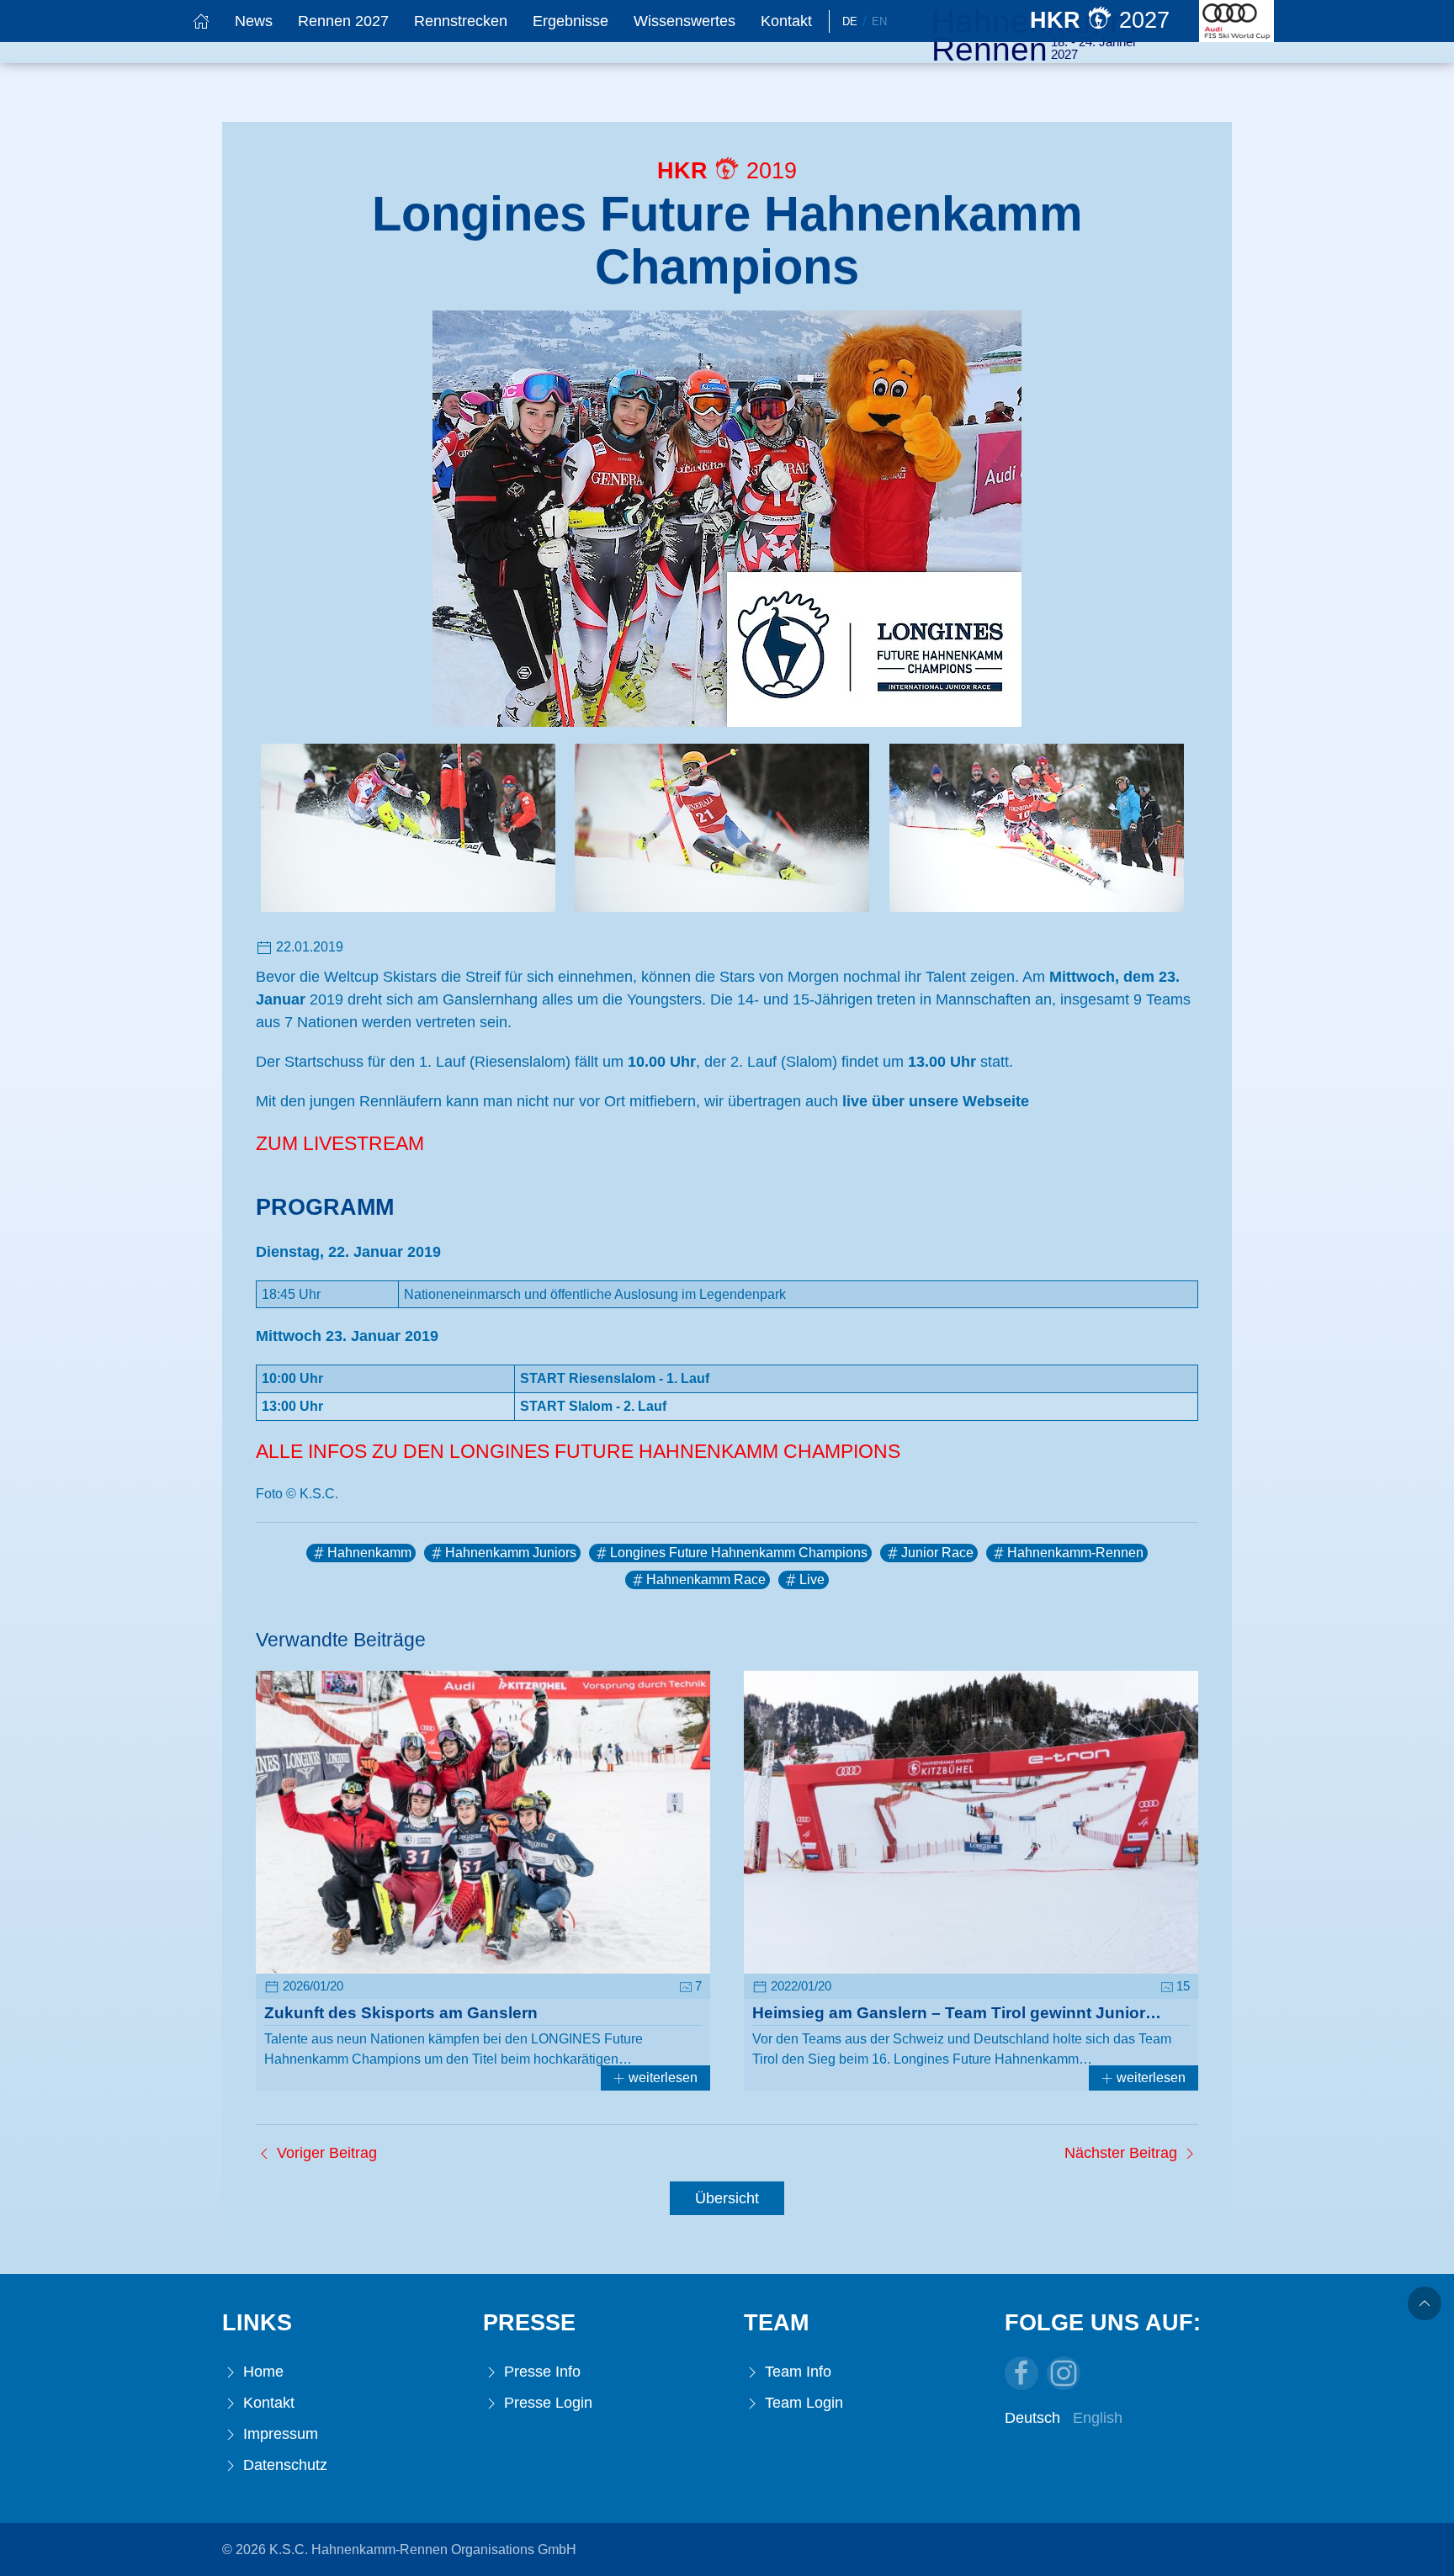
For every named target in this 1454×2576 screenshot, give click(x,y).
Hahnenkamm (369, 1553)
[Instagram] (1064, 2373)
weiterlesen (661, 2078)
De (850, 21)
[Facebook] (1022, 2373)
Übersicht (727, 2198)
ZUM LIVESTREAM (340, 1144)
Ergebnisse (570, 21)
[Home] (201, 21)
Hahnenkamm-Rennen (1075, 1553)
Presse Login (546, 2403)
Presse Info (540, 2372)
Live (812, 1580)
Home (261, 2372)
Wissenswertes (685, 21)
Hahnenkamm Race (706, 1580)
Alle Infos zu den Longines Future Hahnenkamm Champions (578, 1452)
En (879, 21)
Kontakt (786, 21)
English (1098, 2418)
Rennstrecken (461, 21)
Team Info (796, 2372)
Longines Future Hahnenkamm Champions (739, 1553)
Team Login (802, 2403)
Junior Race (937, 1553)
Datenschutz (283, 2465)
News (254, 21)
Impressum (279, 2434)
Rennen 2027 (343, 21)
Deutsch (1032, 2418)
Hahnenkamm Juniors (511, 1553)
